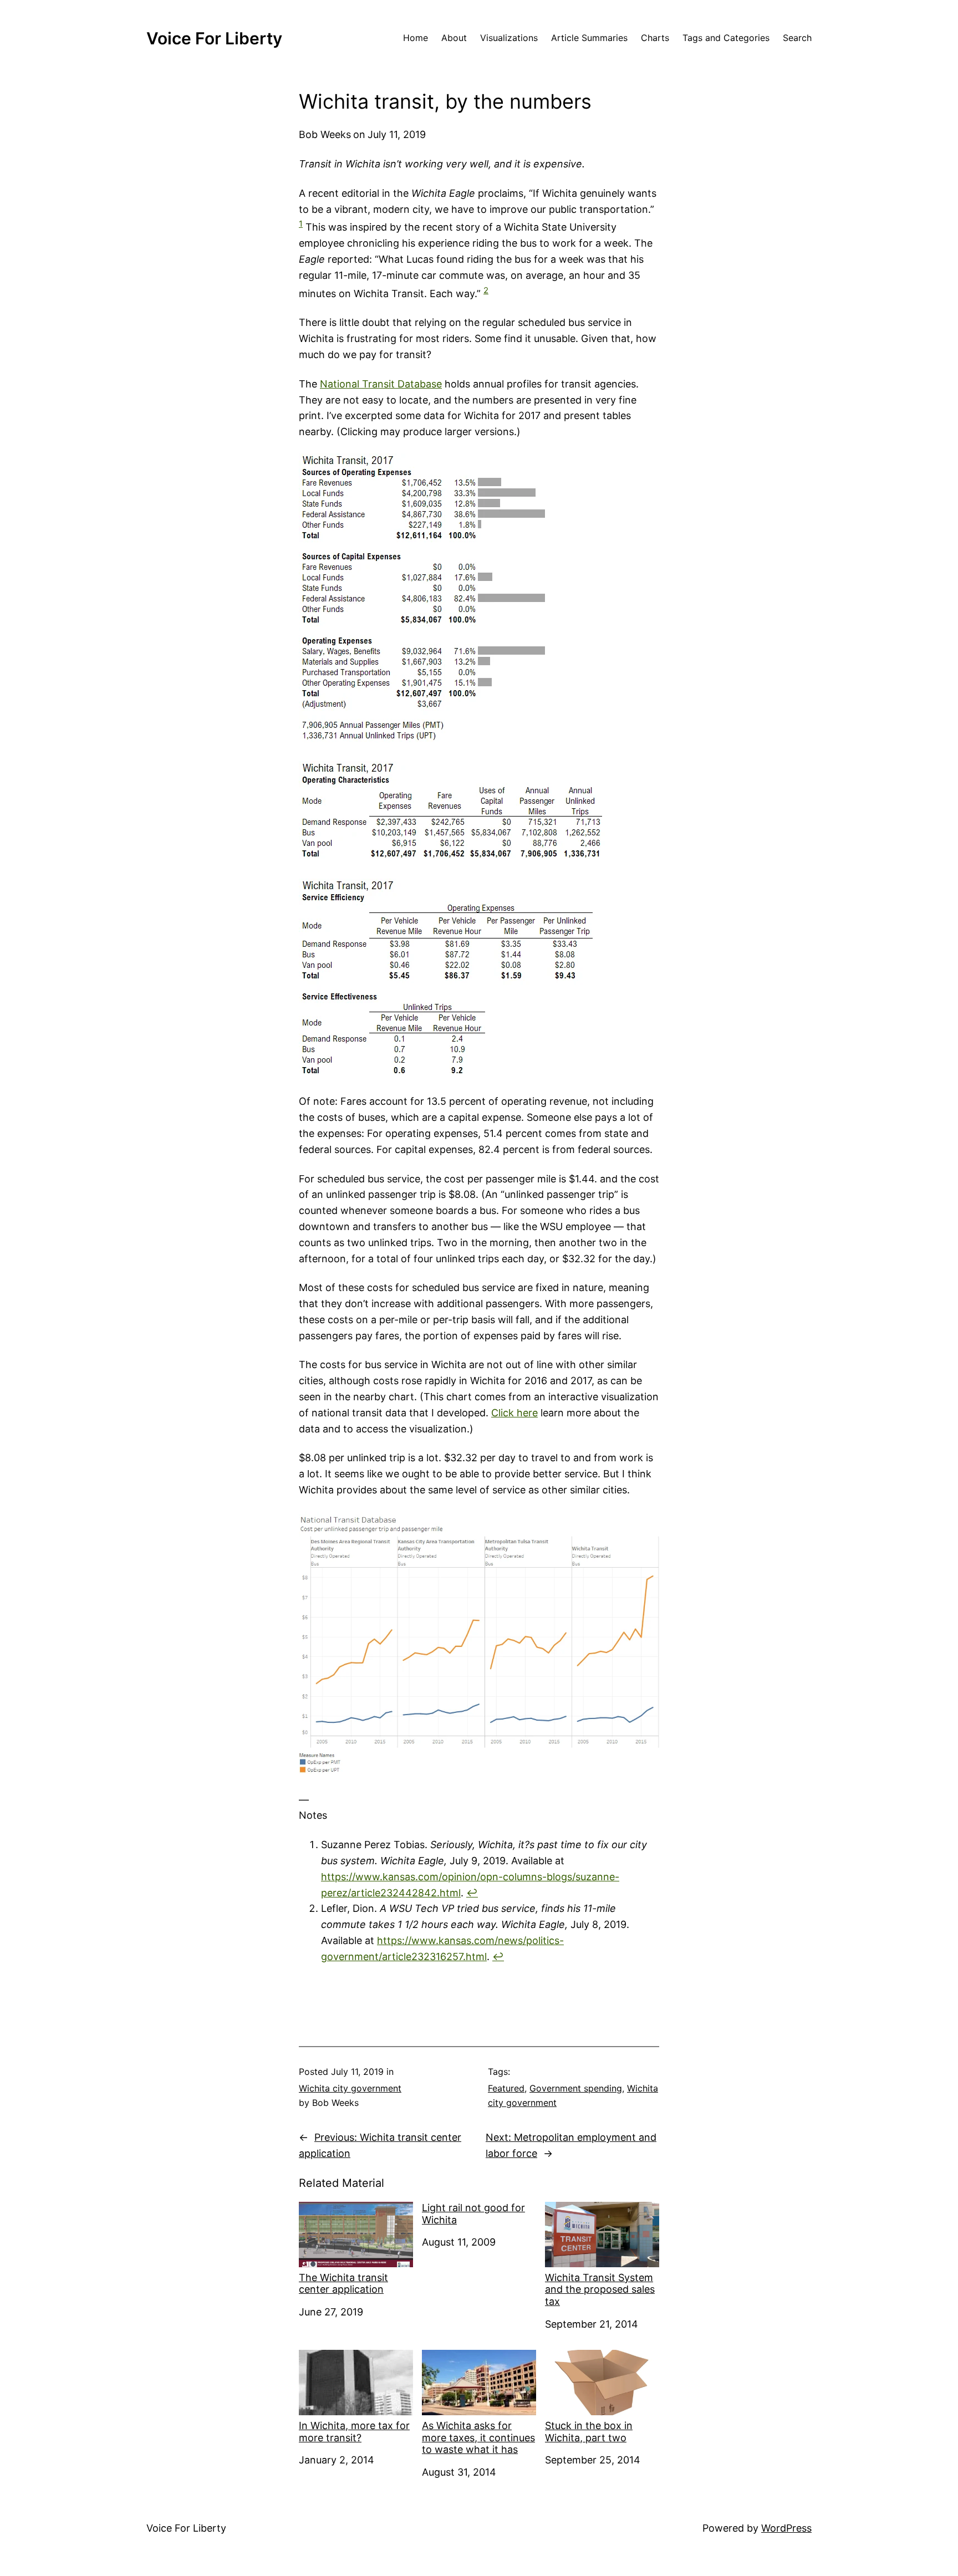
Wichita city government (350, 2088)
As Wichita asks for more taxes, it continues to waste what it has (478, 2437)
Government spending (576, 2088)
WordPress (786, 2528)
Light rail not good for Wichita (473, 2214)
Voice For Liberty (214, 38)
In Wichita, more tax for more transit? (354, 2432)
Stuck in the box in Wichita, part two (589, 2432)
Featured (506, 2088)
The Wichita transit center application (343, 2284)
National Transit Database (381, 384)
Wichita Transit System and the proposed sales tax (600, 2289)
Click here (514, 1413)
